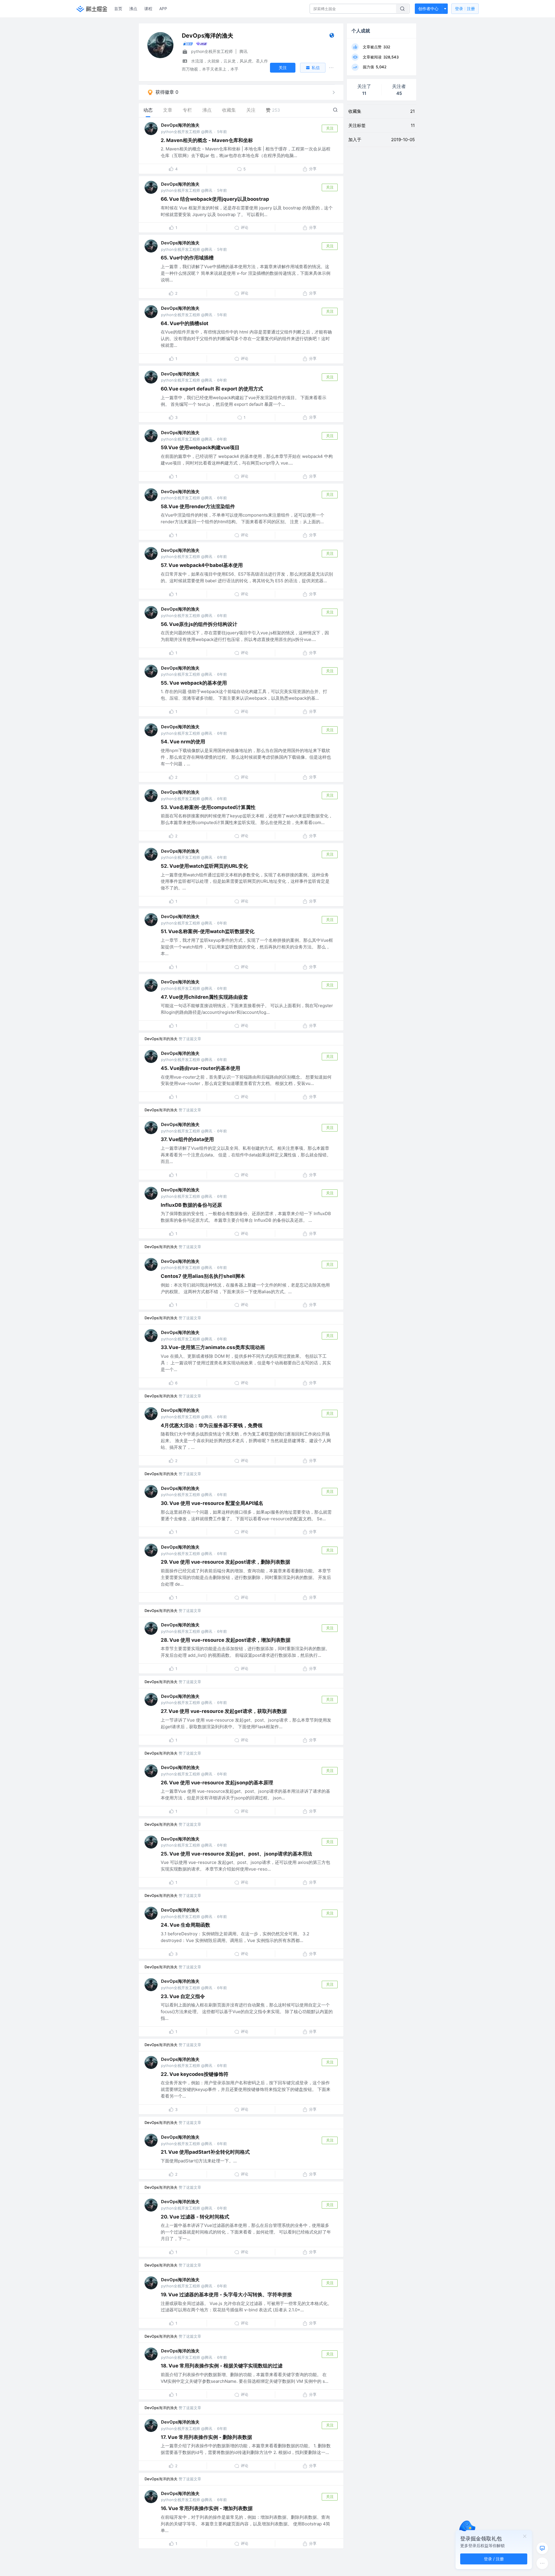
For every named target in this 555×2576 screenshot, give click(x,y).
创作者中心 (428, 9)
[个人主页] (332, 37)
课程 (148, 9)
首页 (118, 9)
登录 (465, 9)
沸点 (133, 9)
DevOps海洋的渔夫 (180, 125)
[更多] (542, 2563)
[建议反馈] (542, 2548)
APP (163, 9)
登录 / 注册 (494, 2559)
